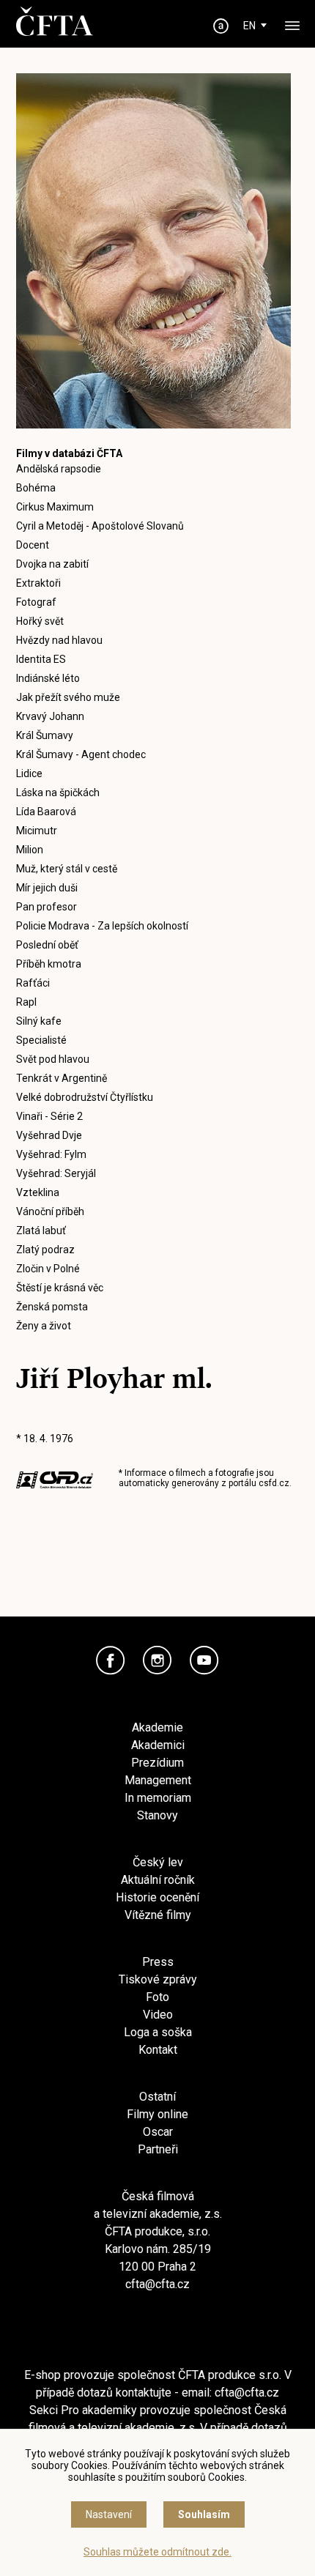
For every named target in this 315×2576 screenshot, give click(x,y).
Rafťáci (33, 983)
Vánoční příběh (50, 1211)
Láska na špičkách (58, 793)
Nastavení (109, 2514)
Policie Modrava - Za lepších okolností (102, 926)
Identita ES (41, 659)
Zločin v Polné (48, 1269)
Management (158, 1780)
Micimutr (37, 831)
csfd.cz (274, 1483)
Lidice (29, 773)
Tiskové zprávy (158, 1979)
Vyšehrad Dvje (49, 1135)
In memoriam (158, 1798)
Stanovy (157, 1815)
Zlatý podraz (45, 1250)
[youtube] (204, 1660)
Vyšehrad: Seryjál (56, 1173)
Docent (33, 545)
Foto (157, 1997)
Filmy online (157, 2114)
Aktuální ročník (158, 1880)
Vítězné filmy (158, 1915)
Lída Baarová (46, 812)
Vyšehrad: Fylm (51, 1154)
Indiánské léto (48, 678)
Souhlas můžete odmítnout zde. (157, 2552)
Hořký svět (40, 621)
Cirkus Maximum (55, 507)
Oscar (158, 2132)
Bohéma (36, 488)
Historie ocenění (157, 1897)
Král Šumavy (45, 735)
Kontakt (158, 2050)
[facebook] (111, 1660)
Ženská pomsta (52, 1307)
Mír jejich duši (47, 888)
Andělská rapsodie (59, 469)
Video (158, 2015)
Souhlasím (204, 2514)
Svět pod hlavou (53, 1059)
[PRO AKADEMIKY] (221, 26)
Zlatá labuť (41, 1231)
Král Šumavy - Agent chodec (81, 754)
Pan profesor (47, 907)
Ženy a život (44, 1326)
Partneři (158, 2149)
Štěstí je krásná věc (60, 1288)
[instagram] (157, 1660)
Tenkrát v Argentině (62, 1078)
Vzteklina (38, 1192)
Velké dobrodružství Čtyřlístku (85, 1097)
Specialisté (41, 1040)
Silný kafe (39, 1021)
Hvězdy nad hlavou (59, 640)
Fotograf (36, 602)
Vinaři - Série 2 (49, 1116)
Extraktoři (38, 583)
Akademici (158, 1745)
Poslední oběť (47, 945)
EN (249, 26)
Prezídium (157, 1763)
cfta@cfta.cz (157, 2284)
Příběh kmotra (49, 964)
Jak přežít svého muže (68, 697)
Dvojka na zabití (52, 564)
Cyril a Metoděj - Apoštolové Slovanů (100, 526)
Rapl (26, 1002)
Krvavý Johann (50, 716)
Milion (30, 850)
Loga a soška (158, 2032)
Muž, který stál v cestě (67, 869)
